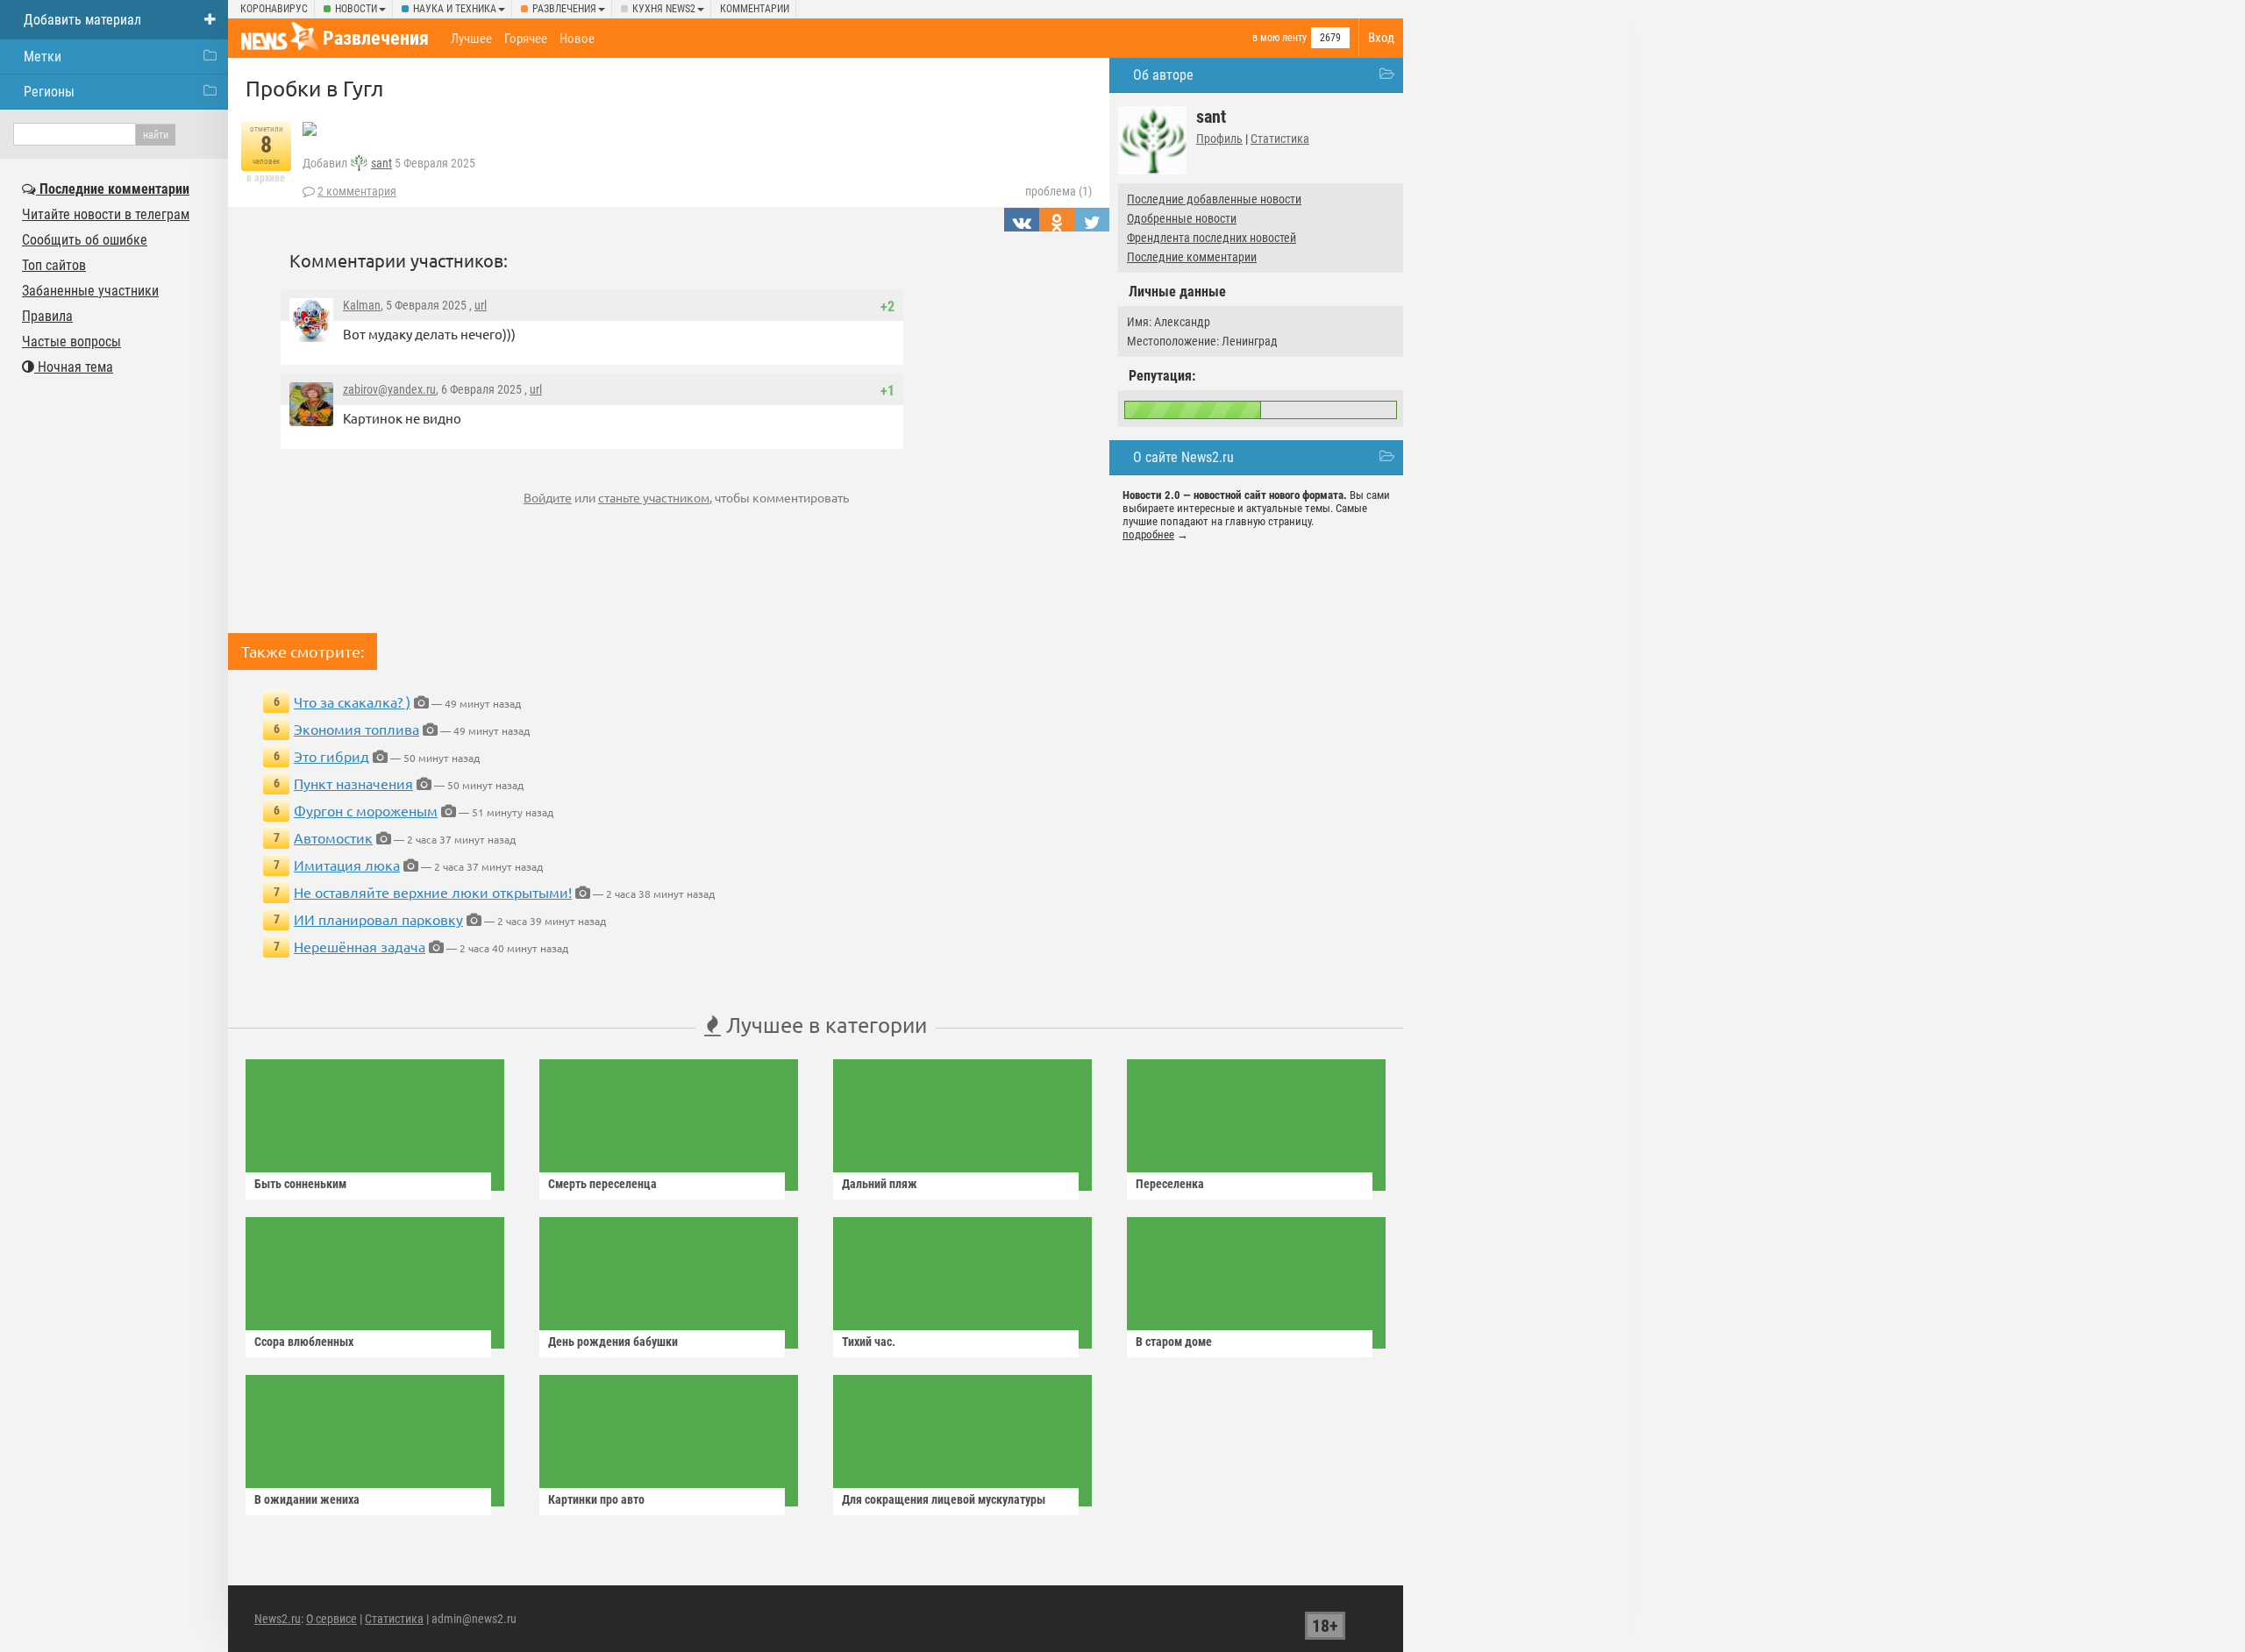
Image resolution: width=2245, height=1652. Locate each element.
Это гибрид (331, 756)
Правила (47, 316)
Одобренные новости (1182, 218)
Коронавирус (274, 9)
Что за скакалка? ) (352, 701)
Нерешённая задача (360, 946)
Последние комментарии (1192, 257)
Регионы (49, 92)
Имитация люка (347, 865)
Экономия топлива (356, 729)
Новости (356, 9)
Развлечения (564, 9)
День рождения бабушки (613, 1342)
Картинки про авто (596, 1499)
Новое (577, 39)
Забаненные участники (90, 291)
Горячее (526, 39)
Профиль (1219, 139)
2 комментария (357, 191)
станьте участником (654, 497)
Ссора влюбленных (304, 1342)
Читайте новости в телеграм (106, 214)
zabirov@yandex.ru (389, 389)
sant (381, 163)
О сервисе (331, 1619)
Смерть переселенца (602, 1184)
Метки (43, 57)
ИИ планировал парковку (378, 919)
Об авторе (1163, 75)
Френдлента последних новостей (1212, 238)
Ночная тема (74, 367)
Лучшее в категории (824, 1025)
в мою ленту (1279, 38)
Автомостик (333, 837)
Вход (1381, 38)
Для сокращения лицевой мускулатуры (944, 1499)
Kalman (362, 305)
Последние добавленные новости (1214, 199)
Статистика (1280, 139)
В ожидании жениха (307, 1499)
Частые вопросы (71, 342)
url (481, 305)
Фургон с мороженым (366, 810)
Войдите (548, 497)
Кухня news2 (664, 9)
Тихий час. (869, 1342)
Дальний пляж (880, 1184)
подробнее (1148, 534)
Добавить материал (82, 20)
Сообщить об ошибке (85, 240)
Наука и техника (455, 9)
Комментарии (755, 9)
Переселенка (1170, 1184)
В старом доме (1174, 1342)
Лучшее (471, 39)
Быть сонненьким (300, 1184)
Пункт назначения (353, 783)
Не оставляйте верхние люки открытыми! (433, 892)
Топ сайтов (54, 265)
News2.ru (278, 1619)
